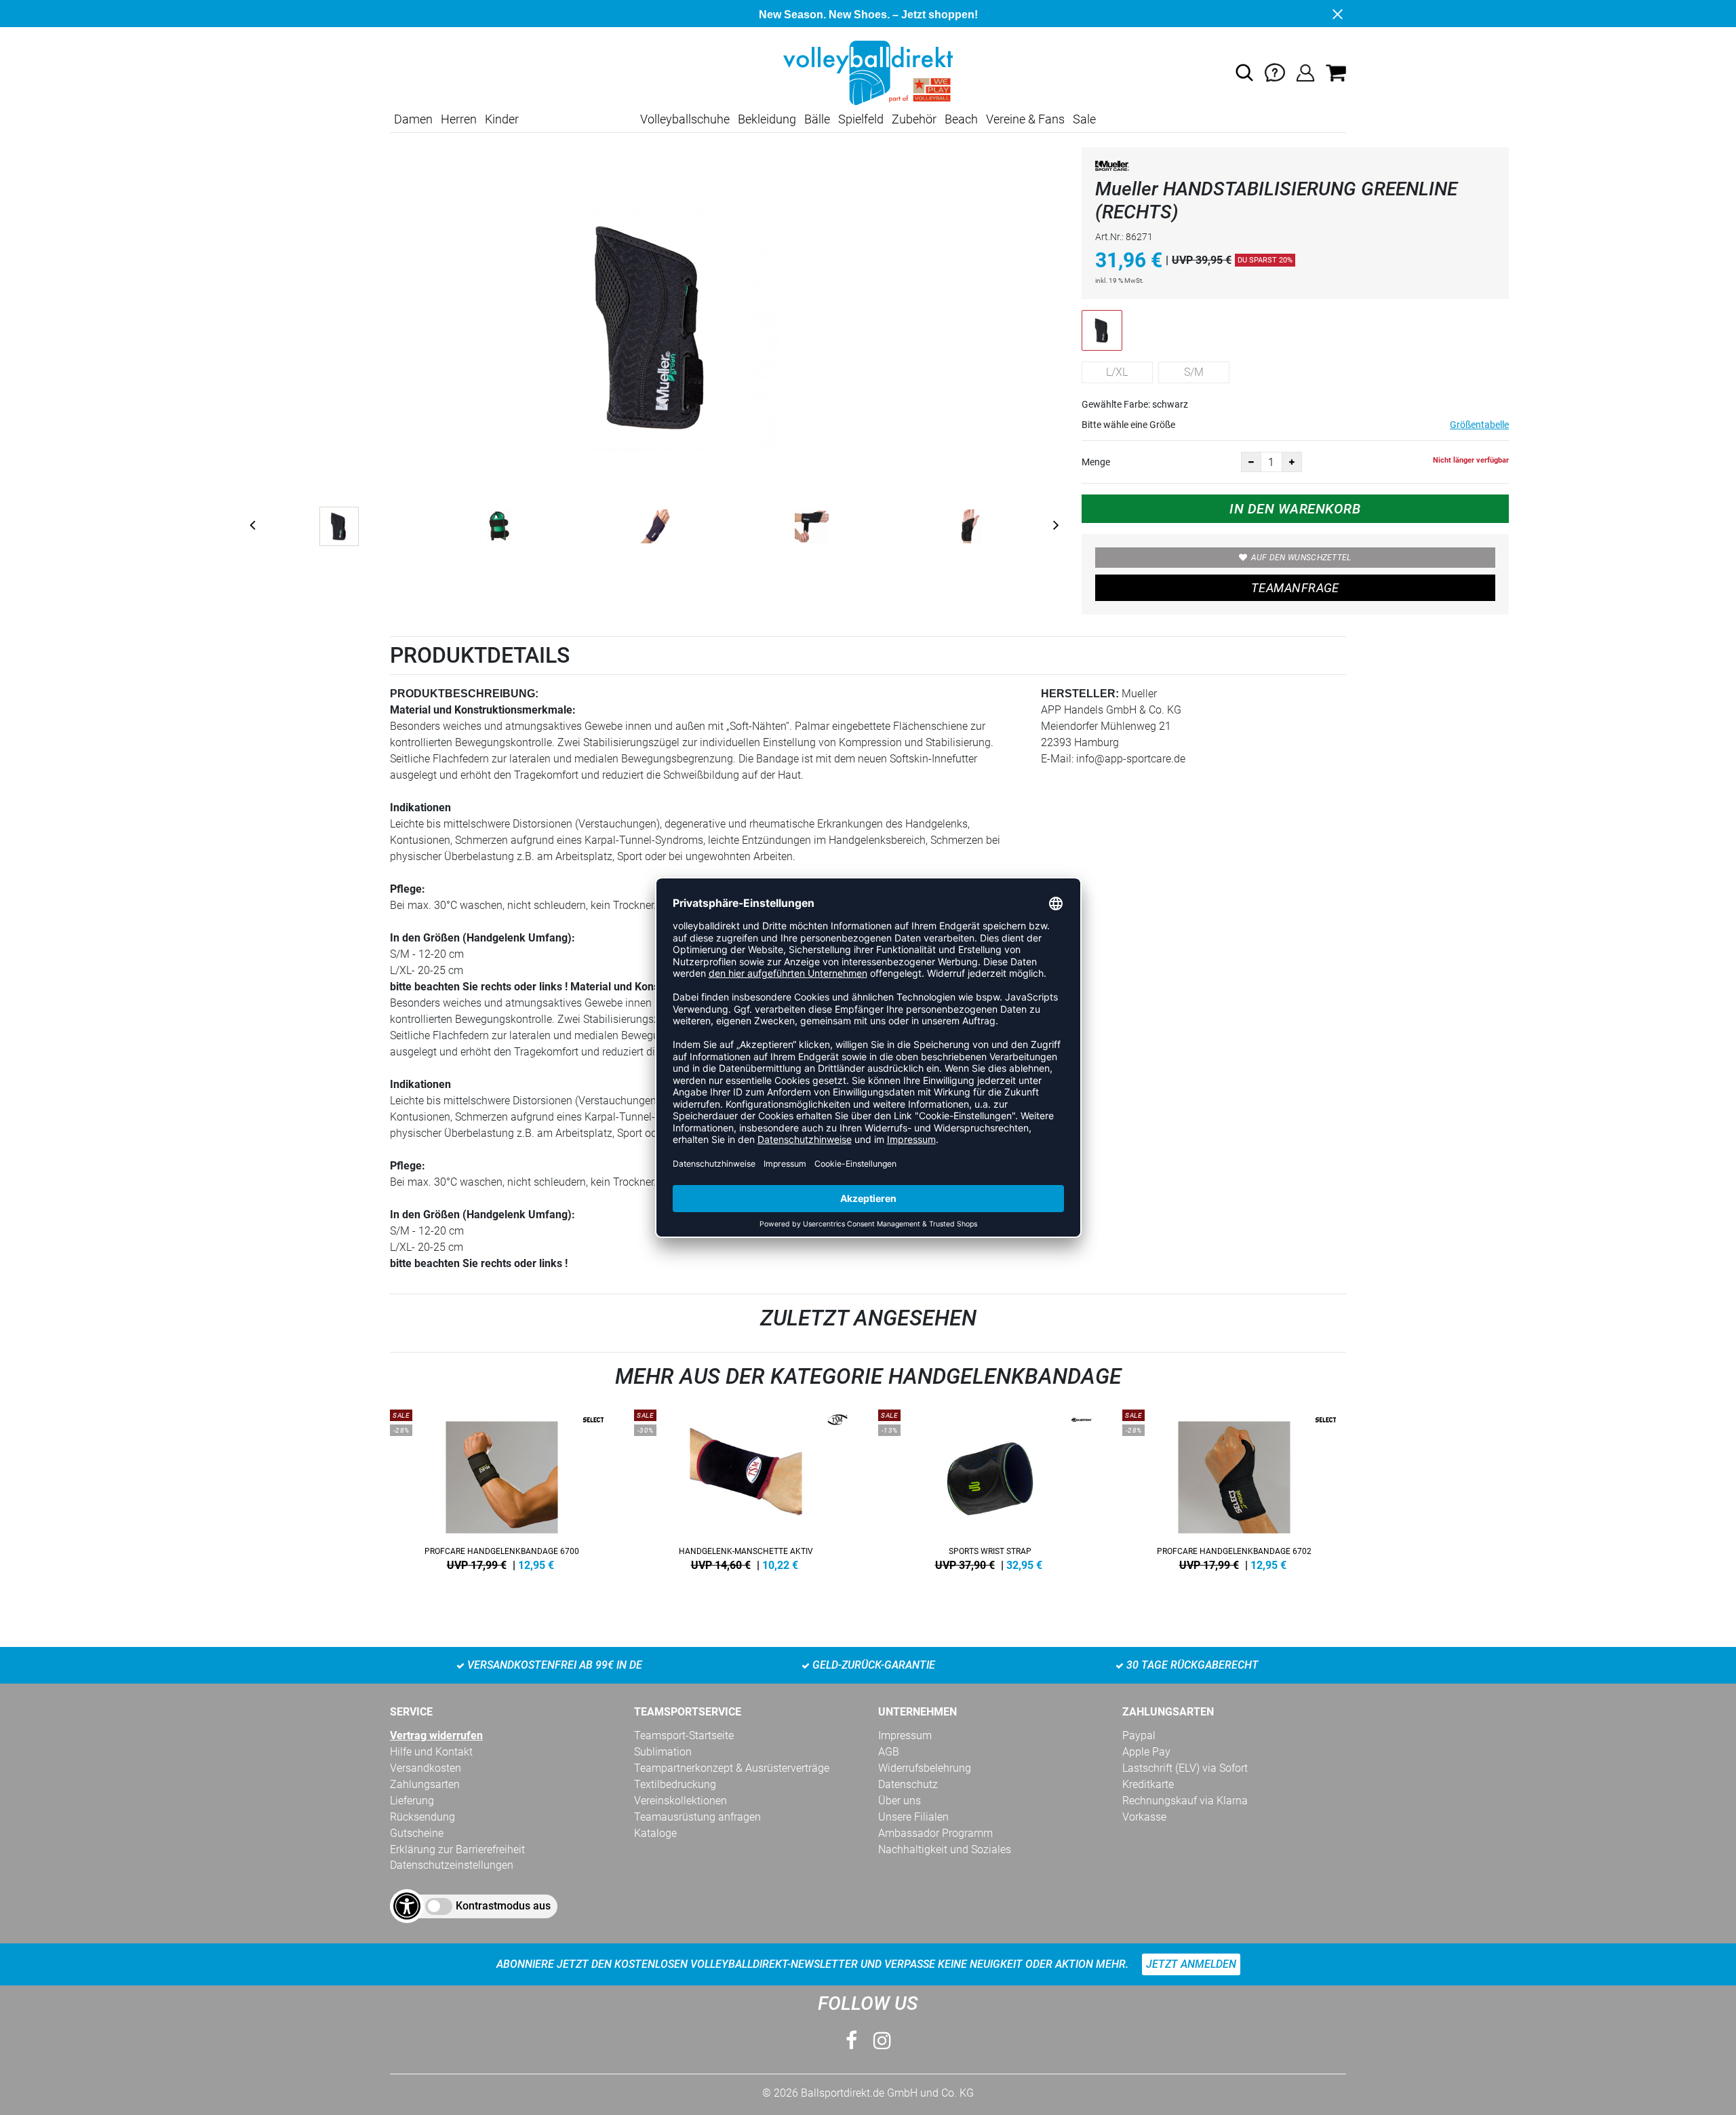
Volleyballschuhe (685, 119)
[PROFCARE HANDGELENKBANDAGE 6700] (502, 1488)
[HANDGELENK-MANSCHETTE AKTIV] (746, 1488)
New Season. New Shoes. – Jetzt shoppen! (868, 15)
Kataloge (655, 1833)
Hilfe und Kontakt (431, 1752)
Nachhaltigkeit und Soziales (945, 1849)
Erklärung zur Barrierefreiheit (457, 1849)
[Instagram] (882, 2041)
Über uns (900, 1801)
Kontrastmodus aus (503, 1906)
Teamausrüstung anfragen (697, 1817)
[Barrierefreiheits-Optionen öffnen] (407, 1906)
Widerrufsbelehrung (925, 1768)
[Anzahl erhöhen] (1292, 462)
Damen (413, 119)
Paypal (1139, 1735)
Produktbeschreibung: (464, 694)
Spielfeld (861, 119)
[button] (1244, 73)
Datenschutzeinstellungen (452, 1865)
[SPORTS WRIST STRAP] (990, 1488)
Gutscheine (417, 1833)
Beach (961, 119)
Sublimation (663, 1752)
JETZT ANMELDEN (1191, 1964)
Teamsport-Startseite (684, 1735)
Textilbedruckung (675, 1784)
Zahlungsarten (425, 1784)
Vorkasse (1144, 1817)
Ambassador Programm (935, 1833)
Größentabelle (1479, 425)
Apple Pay (1146, 1752)
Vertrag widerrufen (436, 1735)
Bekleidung (767, 119)
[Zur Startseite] (868, 72)
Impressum (905, 1735)
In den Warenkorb (1295, 509)
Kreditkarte (1148, 1784)
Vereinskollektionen (680, 1801)
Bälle (817, 119)
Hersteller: (1080, 694)
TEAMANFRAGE (1295, 588)
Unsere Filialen (913, 1817)
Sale (1084, 119)
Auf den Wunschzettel (1301, 558)
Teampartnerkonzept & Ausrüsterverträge (732, 1768)
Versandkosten (426, 1768)
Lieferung (412, 1801)
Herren (459, 119)
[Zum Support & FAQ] (1275, 72)
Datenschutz (908, 1784)
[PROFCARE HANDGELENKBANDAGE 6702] (1234, 1488)
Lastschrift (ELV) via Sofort (1185, 1768)
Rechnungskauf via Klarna (1185, 1801)
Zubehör (914, 119)
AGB (889, 1752)
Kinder (502, 119)
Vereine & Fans (1025, 119)
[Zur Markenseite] (1112, 169)
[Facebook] (851, 2041)
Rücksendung (422, 1817)
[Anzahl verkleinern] (1251, 462)
